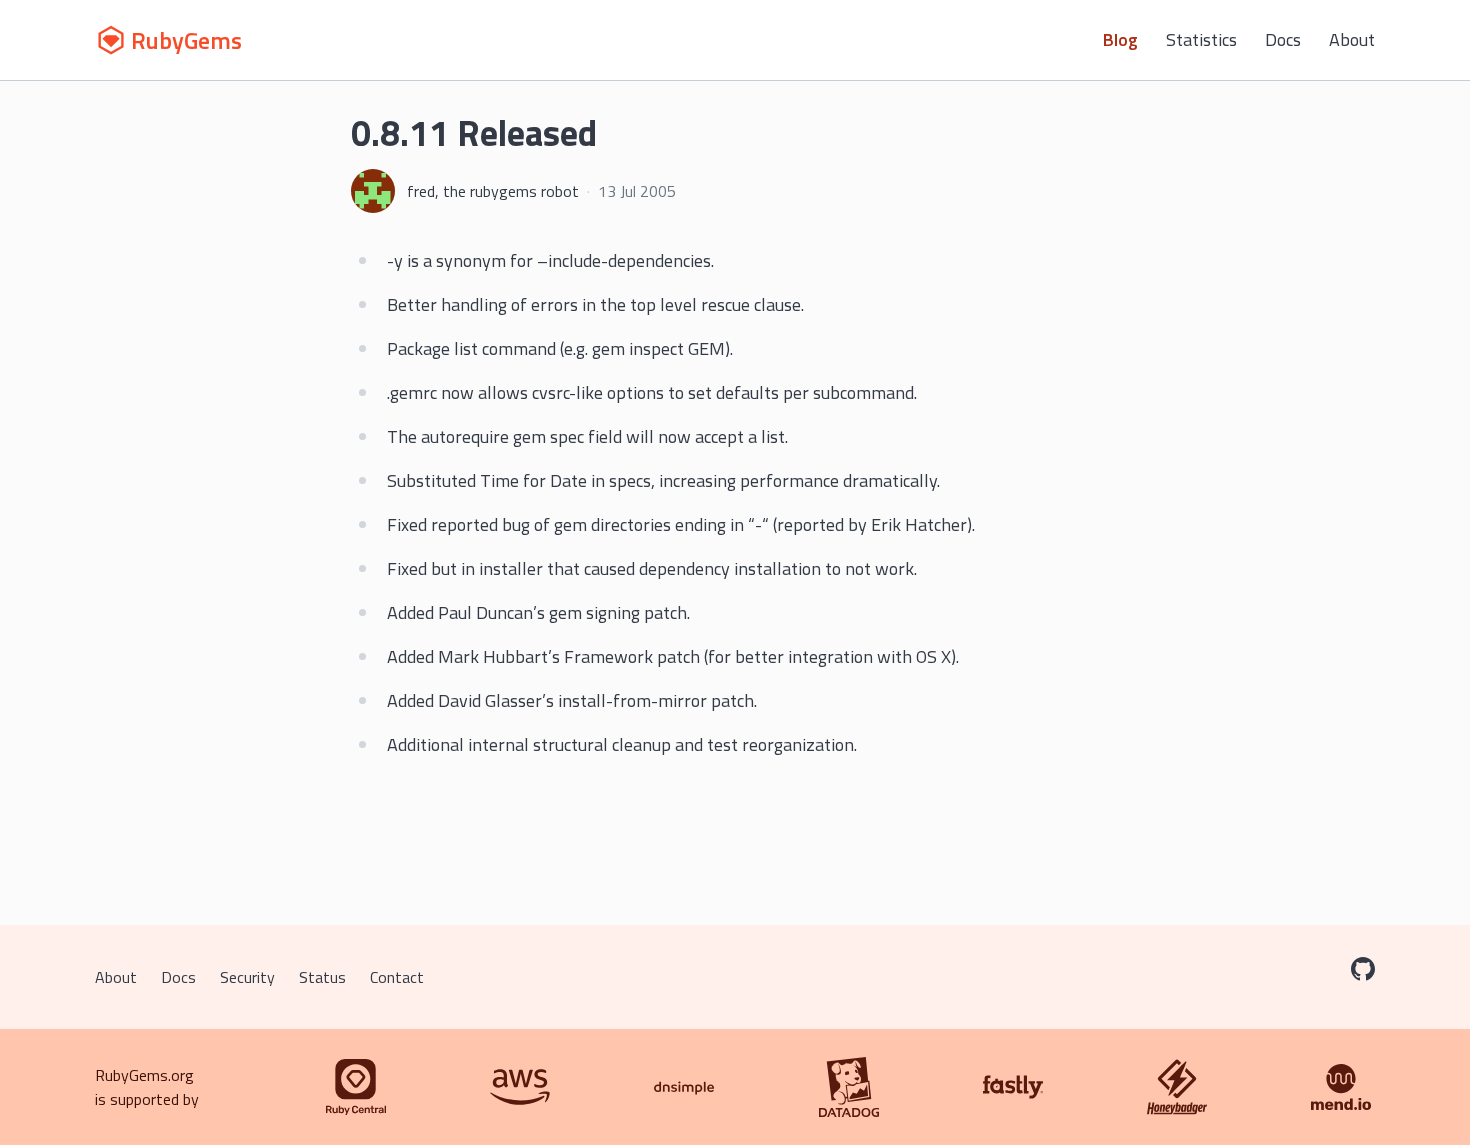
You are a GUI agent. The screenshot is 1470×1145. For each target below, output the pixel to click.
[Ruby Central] (356, 1087)
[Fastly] (1013, 1087)
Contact (397, 977)
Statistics (1201, 39)
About (1352, 39)
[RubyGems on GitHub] (1363, 969)
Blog (1120, 39)
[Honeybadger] (1177, 1087)
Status (322, 977)
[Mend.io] (1341, 1087)
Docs (1283, 39)
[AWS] (520, 1087)
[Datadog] (849, 1087)
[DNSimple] (684, 1087)
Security (247, 977)
